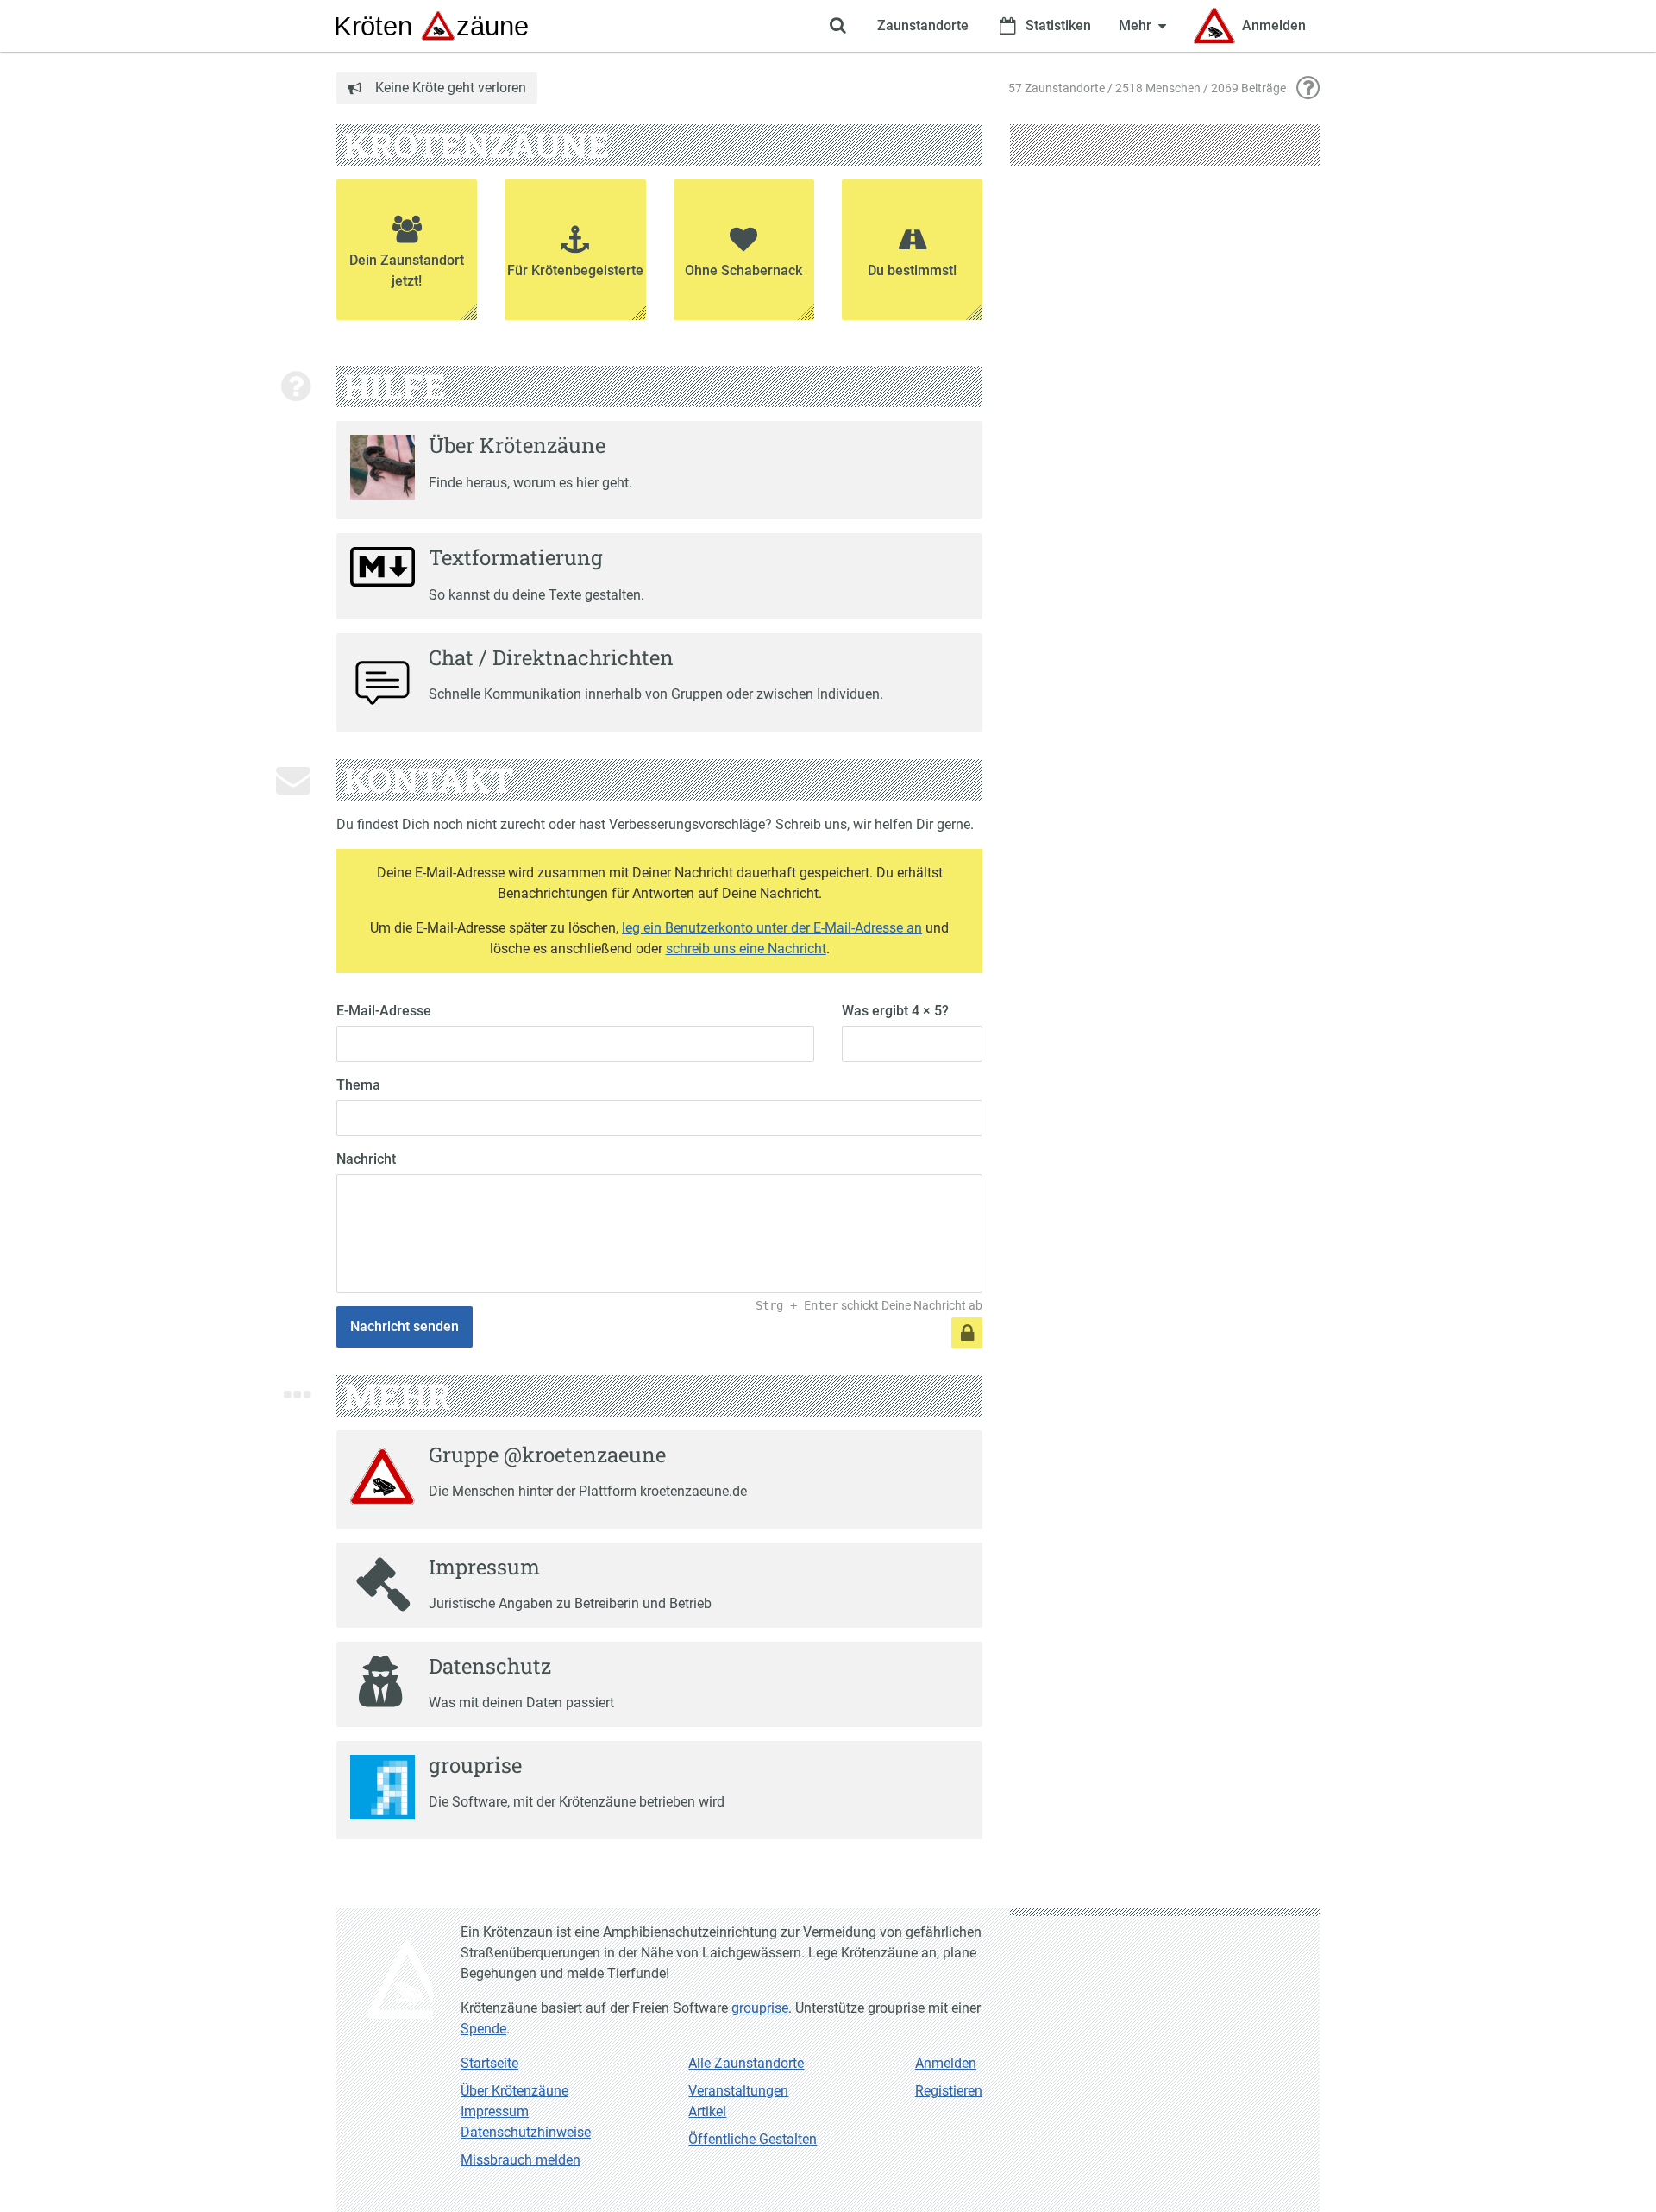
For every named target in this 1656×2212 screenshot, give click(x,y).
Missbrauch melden (521, 2160)
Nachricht (366, 1159)
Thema (358, 1085)
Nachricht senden (405, 1326)
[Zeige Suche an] (837, 26)
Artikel (707, 2111)
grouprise (760, 2008)
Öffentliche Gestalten (753, 2139)
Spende (483, 2029)
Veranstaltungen (738, 2091)
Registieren (949, 2091)
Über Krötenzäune (514, 2091)
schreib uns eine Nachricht (746, 949)
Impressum (495, 2111)
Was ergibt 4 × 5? (895, 1011)
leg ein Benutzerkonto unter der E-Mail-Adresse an (772, 928)
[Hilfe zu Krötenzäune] (1308, 88)
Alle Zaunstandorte (746, 2063)
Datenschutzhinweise (526, 2132)
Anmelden (946, 2063)
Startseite (489, 2063)
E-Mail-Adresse (384, 1011)
